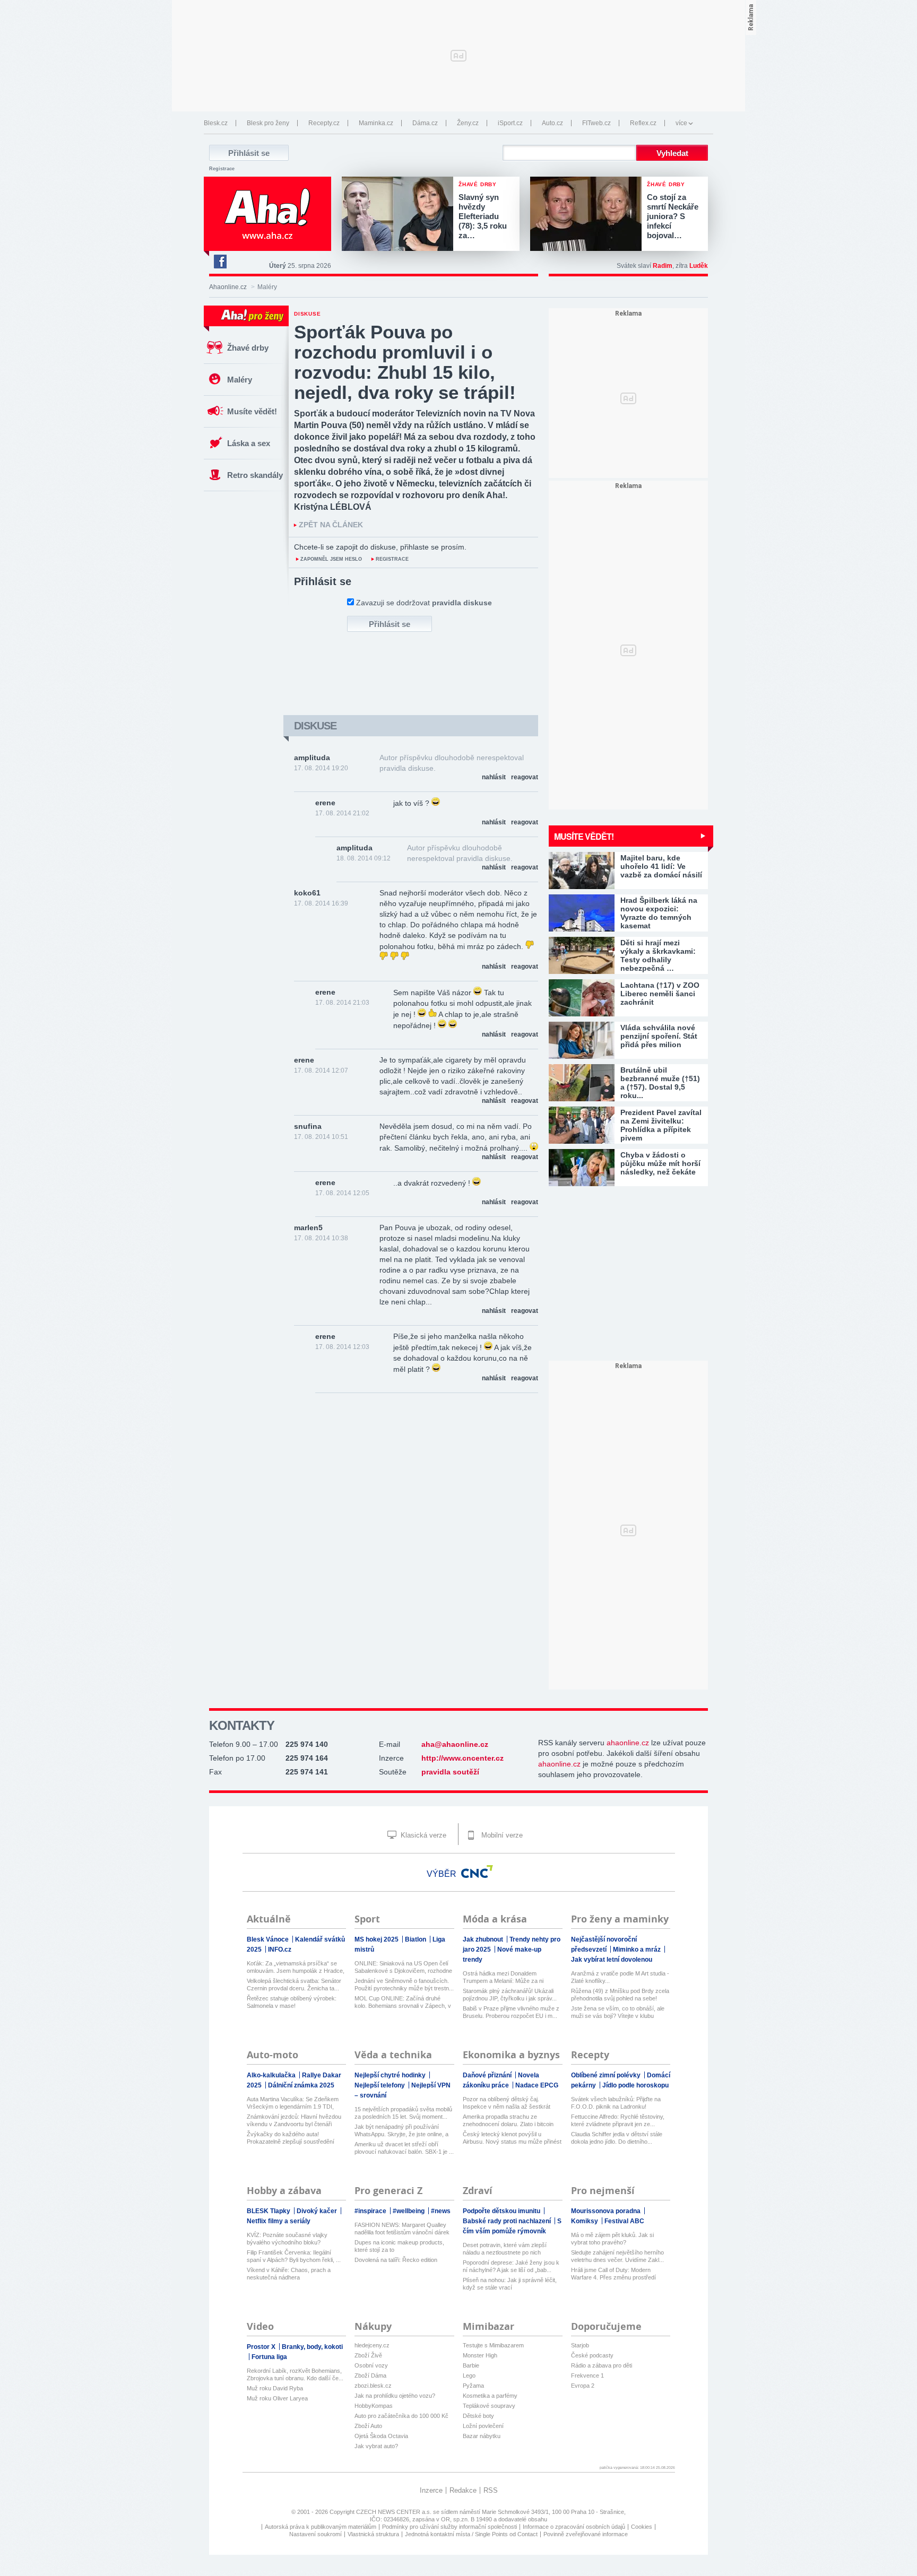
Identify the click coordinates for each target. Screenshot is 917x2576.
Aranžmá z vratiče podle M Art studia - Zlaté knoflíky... (620, 1977)
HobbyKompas (374, 2406)
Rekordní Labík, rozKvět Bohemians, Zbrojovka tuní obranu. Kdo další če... (295, 2374)
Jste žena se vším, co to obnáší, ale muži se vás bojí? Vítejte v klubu (618, 2012)
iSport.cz (510, 123)
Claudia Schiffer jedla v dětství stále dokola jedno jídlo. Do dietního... (617, 2138)
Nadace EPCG (537, 2085)
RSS (491, 2490)
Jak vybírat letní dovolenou (612, 1960)
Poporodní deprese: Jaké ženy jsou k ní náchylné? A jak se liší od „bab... (511, 2266)
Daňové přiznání (488, 2075)
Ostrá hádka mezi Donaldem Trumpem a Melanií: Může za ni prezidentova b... (503, 1977)
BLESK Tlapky (269, 2211)
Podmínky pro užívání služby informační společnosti (449, 2527)
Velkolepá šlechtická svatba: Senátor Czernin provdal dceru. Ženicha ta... (294, 1985)
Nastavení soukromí (315, 2534)
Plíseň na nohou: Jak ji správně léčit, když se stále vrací (510, 2284)
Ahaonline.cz (228, 287)
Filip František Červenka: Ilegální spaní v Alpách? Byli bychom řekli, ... (294, 2256)
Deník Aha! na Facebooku (220, 262)
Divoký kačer (318, 2211)
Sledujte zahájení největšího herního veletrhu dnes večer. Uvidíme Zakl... (617, 2256)
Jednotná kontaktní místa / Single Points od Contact (471, 2534)
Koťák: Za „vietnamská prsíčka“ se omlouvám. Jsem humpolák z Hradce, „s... (296, 1967)
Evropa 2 (583, 2386)
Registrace (222, 169)
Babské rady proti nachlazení (508, 2221)
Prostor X (262, 2347)
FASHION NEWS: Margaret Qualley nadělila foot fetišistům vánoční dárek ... (402, 2229)
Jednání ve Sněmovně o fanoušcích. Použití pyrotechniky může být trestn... (404, 1985)
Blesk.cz (216, 123)
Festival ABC (624, 2221)
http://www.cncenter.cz (462, 1758)
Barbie (471, 2365)
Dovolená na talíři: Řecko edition (396, 2260)
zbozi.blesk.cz (373, 2386)
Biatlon (416, 1939)
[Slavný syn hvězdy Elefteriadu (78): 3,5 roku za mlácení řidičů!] (400, 215)
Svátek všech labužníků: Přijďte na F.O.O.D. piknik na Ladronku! (616, 2103)
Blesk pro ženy (268, 123)
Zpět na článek (331, 525)
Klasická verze (422, 1835)
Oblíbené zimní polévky (607, 2075)
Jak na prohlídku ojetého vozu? (395, 2396)
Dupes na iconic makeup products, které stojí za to (399, 2246)
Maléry (240, 380)
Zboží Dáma (370, 2375)
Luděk (699, 266)
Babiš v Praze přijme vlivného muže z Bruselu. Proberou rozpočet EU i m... (511, 2012)
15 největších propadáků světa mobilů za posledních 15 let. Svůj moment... (403, 2113)
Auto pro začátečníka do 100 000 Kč (401, 2416)
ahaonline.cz (628, 1743)
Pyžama (473, 2386)
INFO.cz (280, 1950)
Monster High (480, 2355)
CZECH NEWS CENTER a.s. (395, 2512)
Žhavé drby (248, 348)
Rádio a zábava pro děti (602, 2365)
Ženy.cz (468, 123)
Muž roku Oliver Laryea (277, 2398)
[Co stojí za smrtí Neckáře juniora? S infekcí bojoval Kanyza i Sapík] (589, 215)
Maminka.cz (376, 123)
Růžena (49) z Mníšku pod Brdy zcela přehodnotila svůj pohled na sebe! (620, 1995)
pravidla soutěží (450, 1772)
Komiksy (585, 2221)
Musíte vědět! (252, 411)
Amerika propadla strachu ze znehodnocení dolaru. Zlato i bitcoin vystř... (508, 2121)
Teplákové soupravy (489, 2406)
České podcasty (592, 2355)
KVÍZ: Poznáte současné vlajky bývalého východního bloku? (287, 2239)
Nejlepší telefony (380, 2085)
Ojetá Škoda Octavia (381, 2436)
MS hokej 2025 (377, 1939)
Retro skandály (255, 475)
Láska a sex (249, 443)
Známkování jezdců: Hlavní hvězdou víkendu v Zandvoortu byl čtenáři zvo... (294, 2121)
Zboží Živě (368, 2355)
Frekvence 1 (587, 2375)
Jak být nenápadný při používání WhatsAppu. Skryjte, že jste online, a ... (401, 2131)
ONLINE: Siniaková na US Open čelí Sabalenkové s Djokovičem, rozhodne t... (403, 1967)
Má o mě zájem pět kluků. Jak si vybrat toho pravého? (612, 2239)
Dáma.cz (425, 123)
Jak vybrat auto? (376, 2446)
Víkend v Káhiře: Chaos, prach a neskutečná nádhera (289, 2274)
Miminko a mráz (638, 1950)
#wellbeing (409, 2211)
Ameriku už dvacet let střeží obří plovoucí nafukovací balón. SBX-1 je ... (404, 2148)
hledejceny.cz (372, 2345)
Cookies (642, 2527)
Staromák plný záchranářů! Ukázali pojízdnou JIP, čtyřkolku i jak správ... (510, 1995)
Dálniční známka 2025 (301, 2085)
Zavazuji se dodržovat (424, 603)
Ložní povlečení (483, 2426)
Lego (469, 2375)
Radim (663, 266)
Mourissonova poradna (607, 2211)
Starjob (580, 2345)
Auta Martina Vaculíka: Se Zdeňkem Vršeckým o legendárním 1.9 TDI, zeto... (293, 2103)
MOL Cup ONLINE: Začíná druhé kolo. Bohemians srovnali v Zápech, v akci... (403, 2002)
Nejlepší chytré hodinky (391, 2075)
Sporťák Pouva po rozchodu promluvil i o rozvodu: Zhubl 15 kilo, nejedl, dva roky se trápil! (405, 362)
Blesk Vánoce (269, 1939)
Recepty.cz (324, 123)
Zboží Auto (368, 2426)
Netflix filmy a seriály (279, 2221)
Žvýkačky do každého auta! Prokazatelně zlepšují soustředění (291, 2138)
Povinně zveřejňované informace (586, 2534)
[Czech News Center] (477, 1872)
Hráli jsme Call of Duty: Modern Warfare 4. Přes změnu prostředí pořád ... (613, 2274)
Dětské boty (478, 2416)
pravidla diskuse (462, 603)
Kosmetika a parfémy (490, 2396)
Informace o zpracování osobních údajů (574, 2527)
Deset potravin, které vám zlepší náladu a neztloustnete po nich (505, 2249)
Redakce (463, 2490)
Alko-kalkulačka (272, 2075)
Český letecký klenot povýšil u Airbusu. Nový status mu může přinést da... (512, 2138)
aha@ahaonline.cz (455, 1744)
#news (441, 2211)
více (681, 123)
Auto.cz (552, 123)
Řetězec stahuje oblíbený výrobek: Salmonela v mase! (292, 2002)
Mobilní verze (501, 1835)
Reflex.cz (643, 123)
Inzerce (431, 2490)
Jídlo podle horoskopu (635, 2085)
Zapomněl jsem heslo (331, 559)
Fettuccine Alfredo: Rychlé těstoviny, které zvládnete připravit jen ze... (618, 2120)
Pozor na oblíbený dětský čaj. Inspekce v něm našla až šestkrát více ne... (507, 2103)
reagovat (525, 777)
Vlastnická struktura (373, 2534)
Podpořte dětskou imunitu (502, 2211)
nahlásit (494, 777)
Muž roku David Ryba (275, 2388)
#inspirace (371, 2211)
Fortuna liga (269, 2357)
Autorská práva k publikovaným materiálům (321, 2527)
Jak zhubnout (484, 1939)
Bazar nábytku (482, 2436)
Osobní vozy (371, 2365)
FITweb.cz (596, 123)
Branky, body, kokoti (312, 2347)
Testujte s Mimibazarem (493, 2345)
